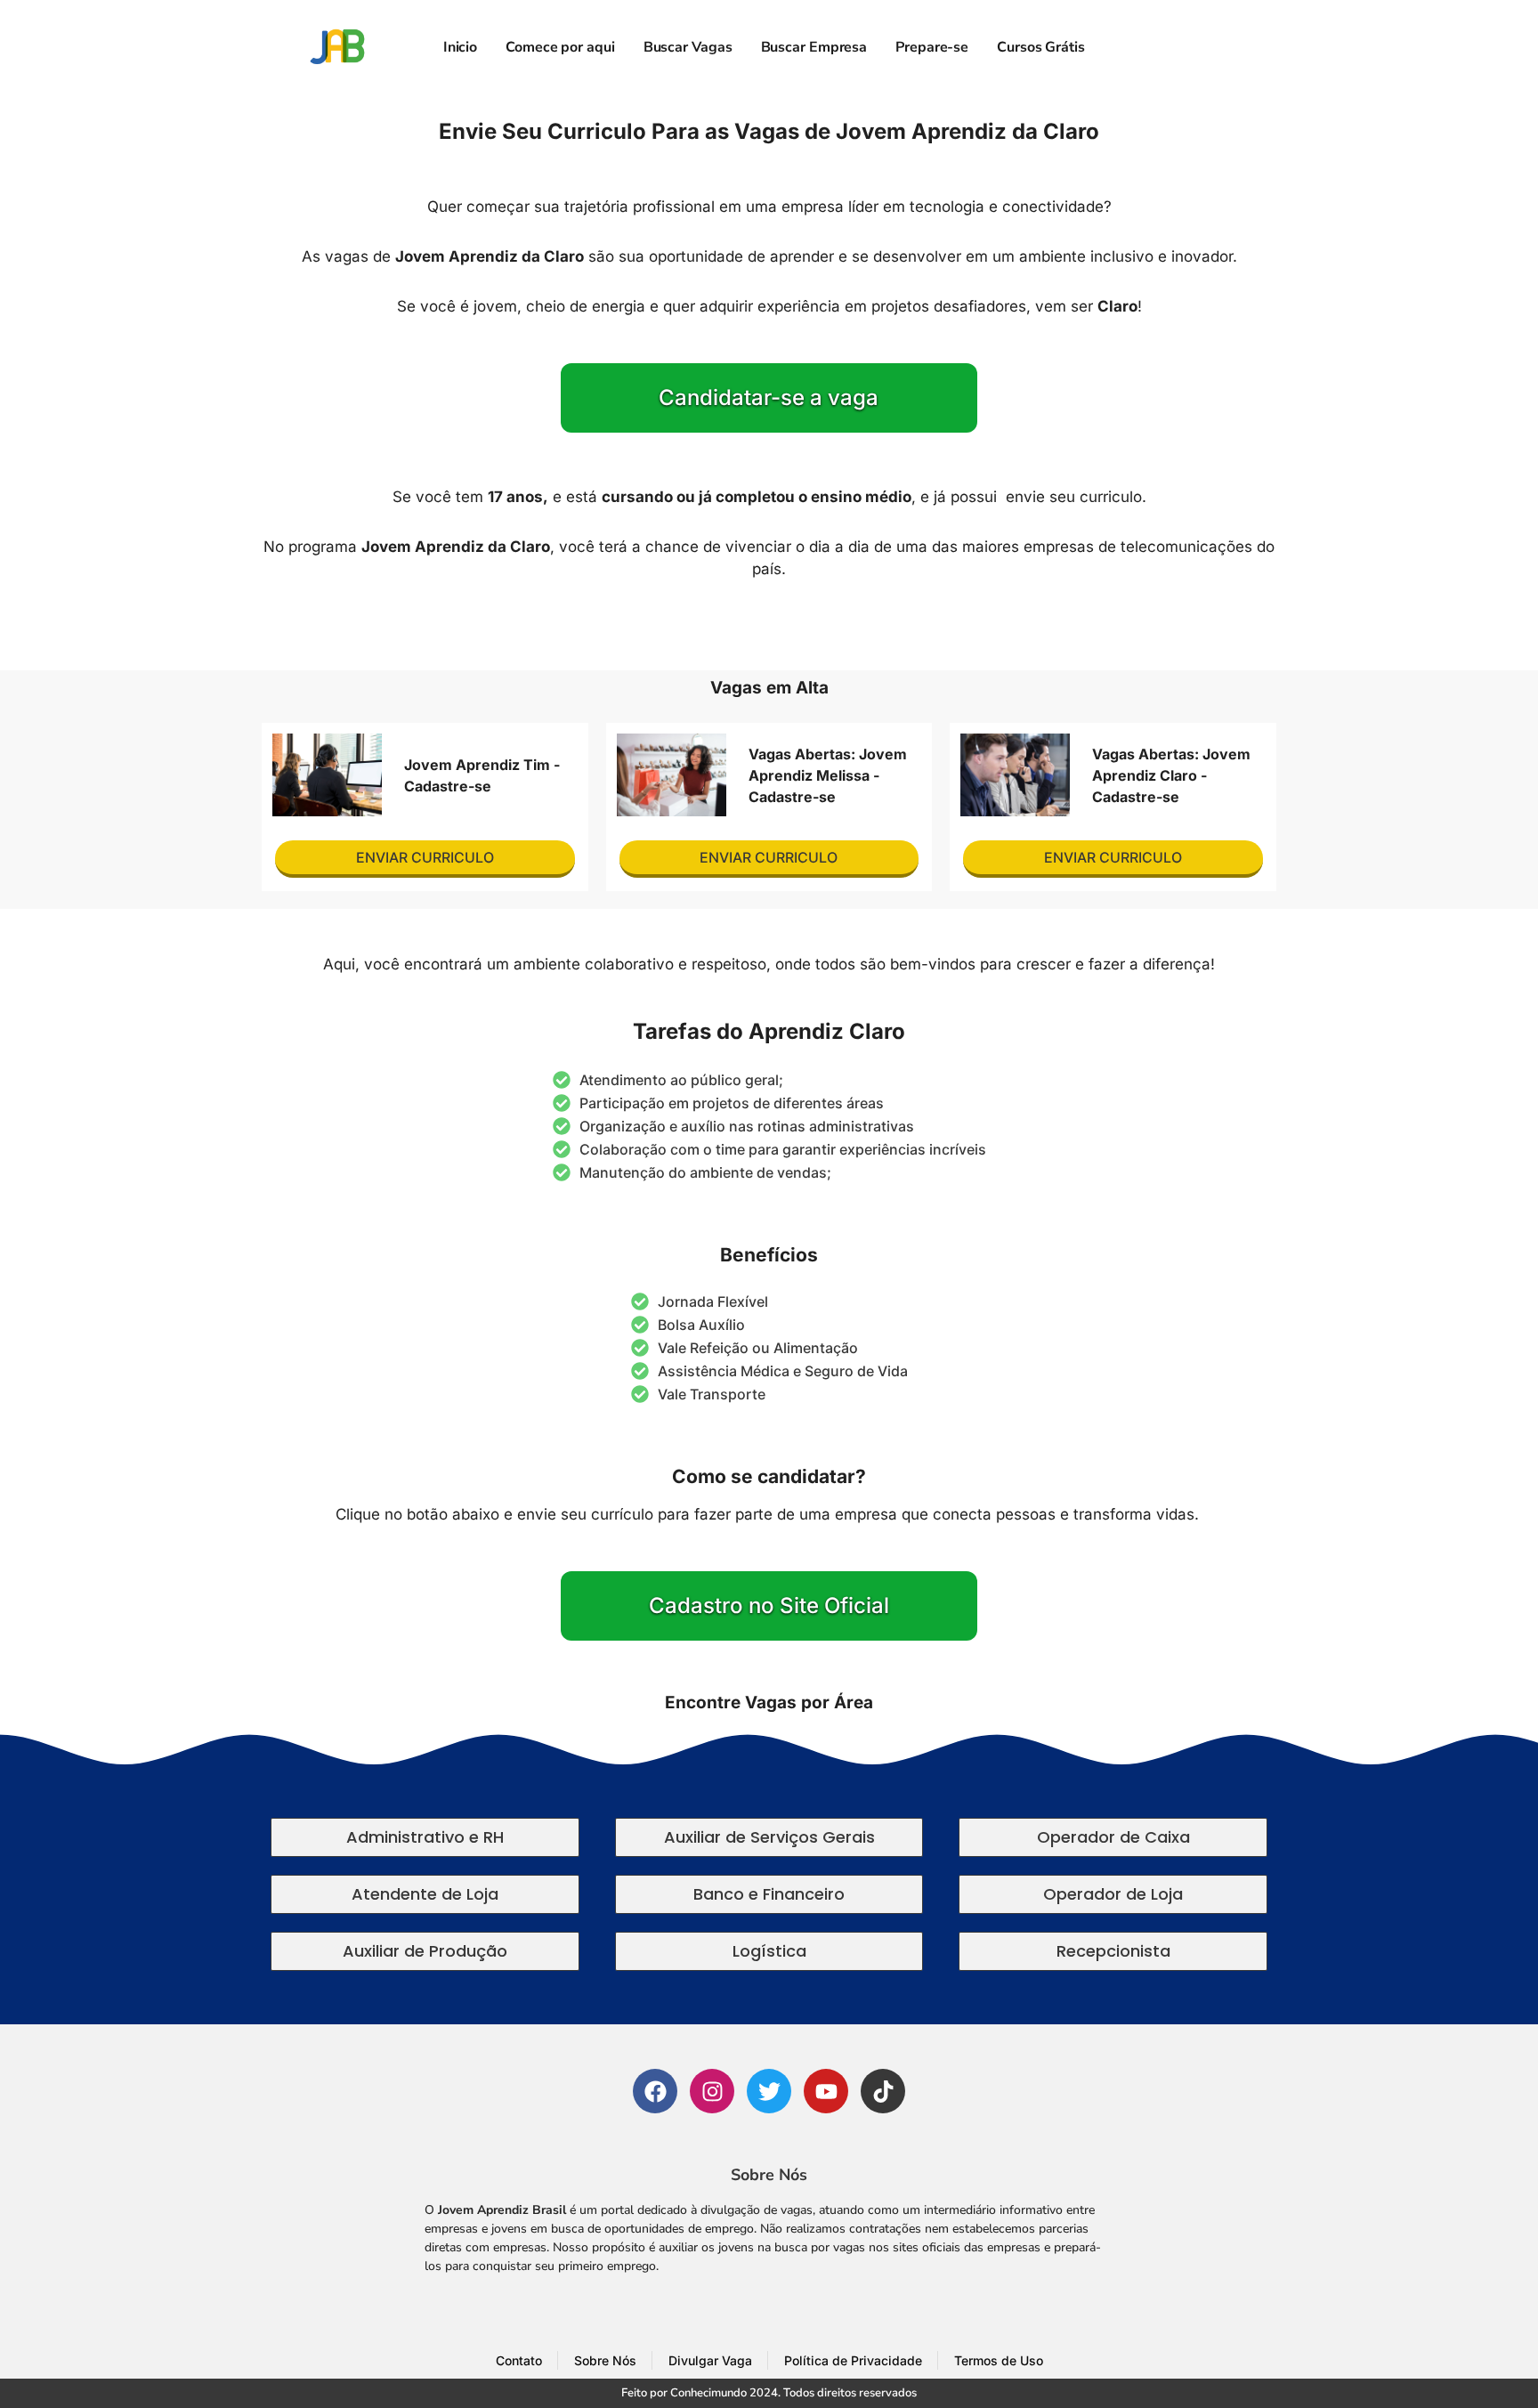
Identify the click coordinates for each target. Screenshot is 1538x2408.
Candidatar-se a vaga (769, 397)
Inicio (460, 47)
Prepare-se (932, 47)
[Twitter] (769, 2091)
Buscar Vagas (688, 47)
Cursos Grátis (1041, 47)
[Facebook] (655, 2091)
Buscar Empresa (814, 47)
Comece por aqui (560, 47)
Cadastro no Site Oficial (769, 1605)
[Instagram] (712, 2091)
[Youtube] (826, 2091)
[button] (425, 1837)
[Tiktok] (883, 2091)
